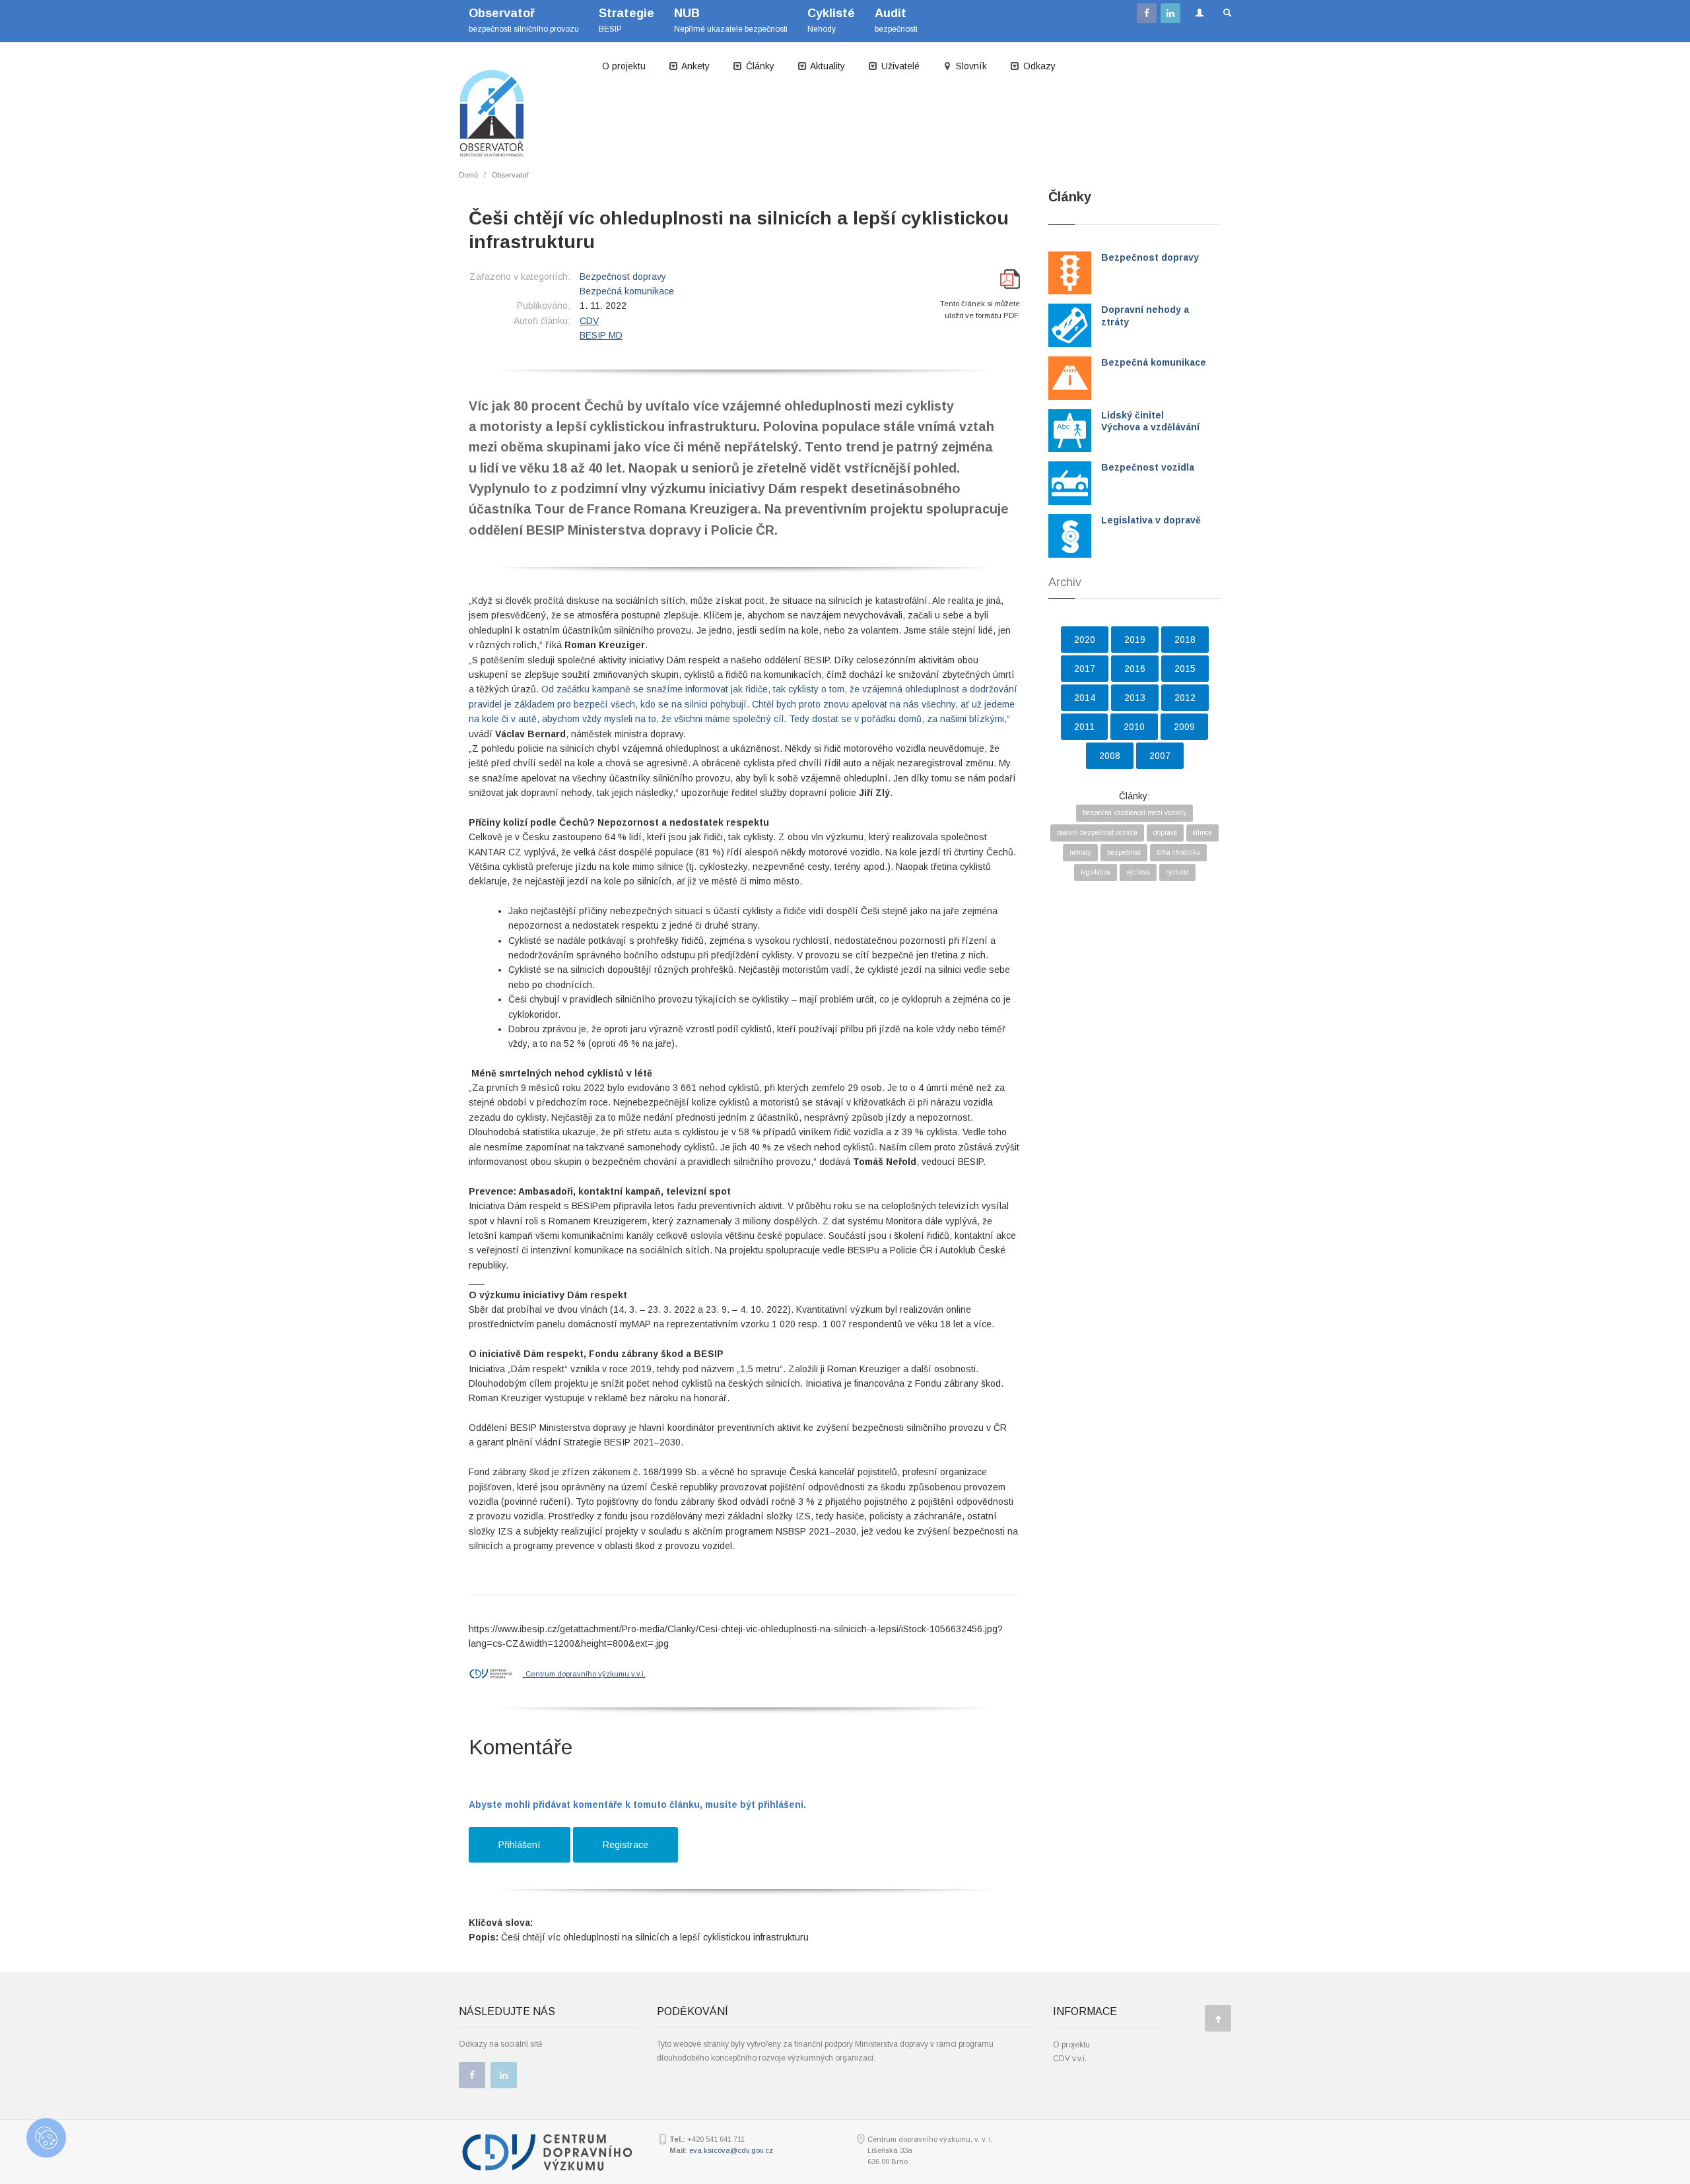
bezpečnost (1124, 852)
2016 (1135, 669)
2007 (1160, 756)
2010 (1134, 727)
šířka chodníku (1178, 852)
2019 (1135, 640)
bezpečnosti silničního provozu (524, 20)
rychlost (1177, 872)
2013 (1135, 698)
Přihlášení (520, 1845)
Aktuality (827, 66)
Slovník (970, 66)
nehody (1080, 852)
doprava (1165, 833)
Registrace (625, 1845)
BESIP (626, 20)
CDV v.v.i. (1070, 2059)
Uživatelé (899, 66)
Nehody (831, 20)
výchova (1138, 872)
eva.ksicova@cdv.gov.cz (731, 2150)
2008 (1110, 756)
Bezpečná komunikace (627, 291)
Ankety (694, 66)
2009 (1184, 727)
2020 (1085, 640)
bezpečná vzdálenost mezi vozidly (1134, 813)
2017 (1085, 669)
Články (759, 66)
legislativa (1096, 872)
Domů (468, 175)
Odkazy (1038, 66)
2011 (1084, 727)
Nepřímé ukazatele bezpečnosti (731, 20)
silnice (1202, 833)
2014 (1085, 698)
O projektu (624, 66)
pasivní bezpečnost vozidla (1097, 833)
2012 (1185, 698)
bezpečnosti (896, 20)
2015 (1185, 669)
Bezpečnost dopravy (623, 277)
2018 (1185, 640)
